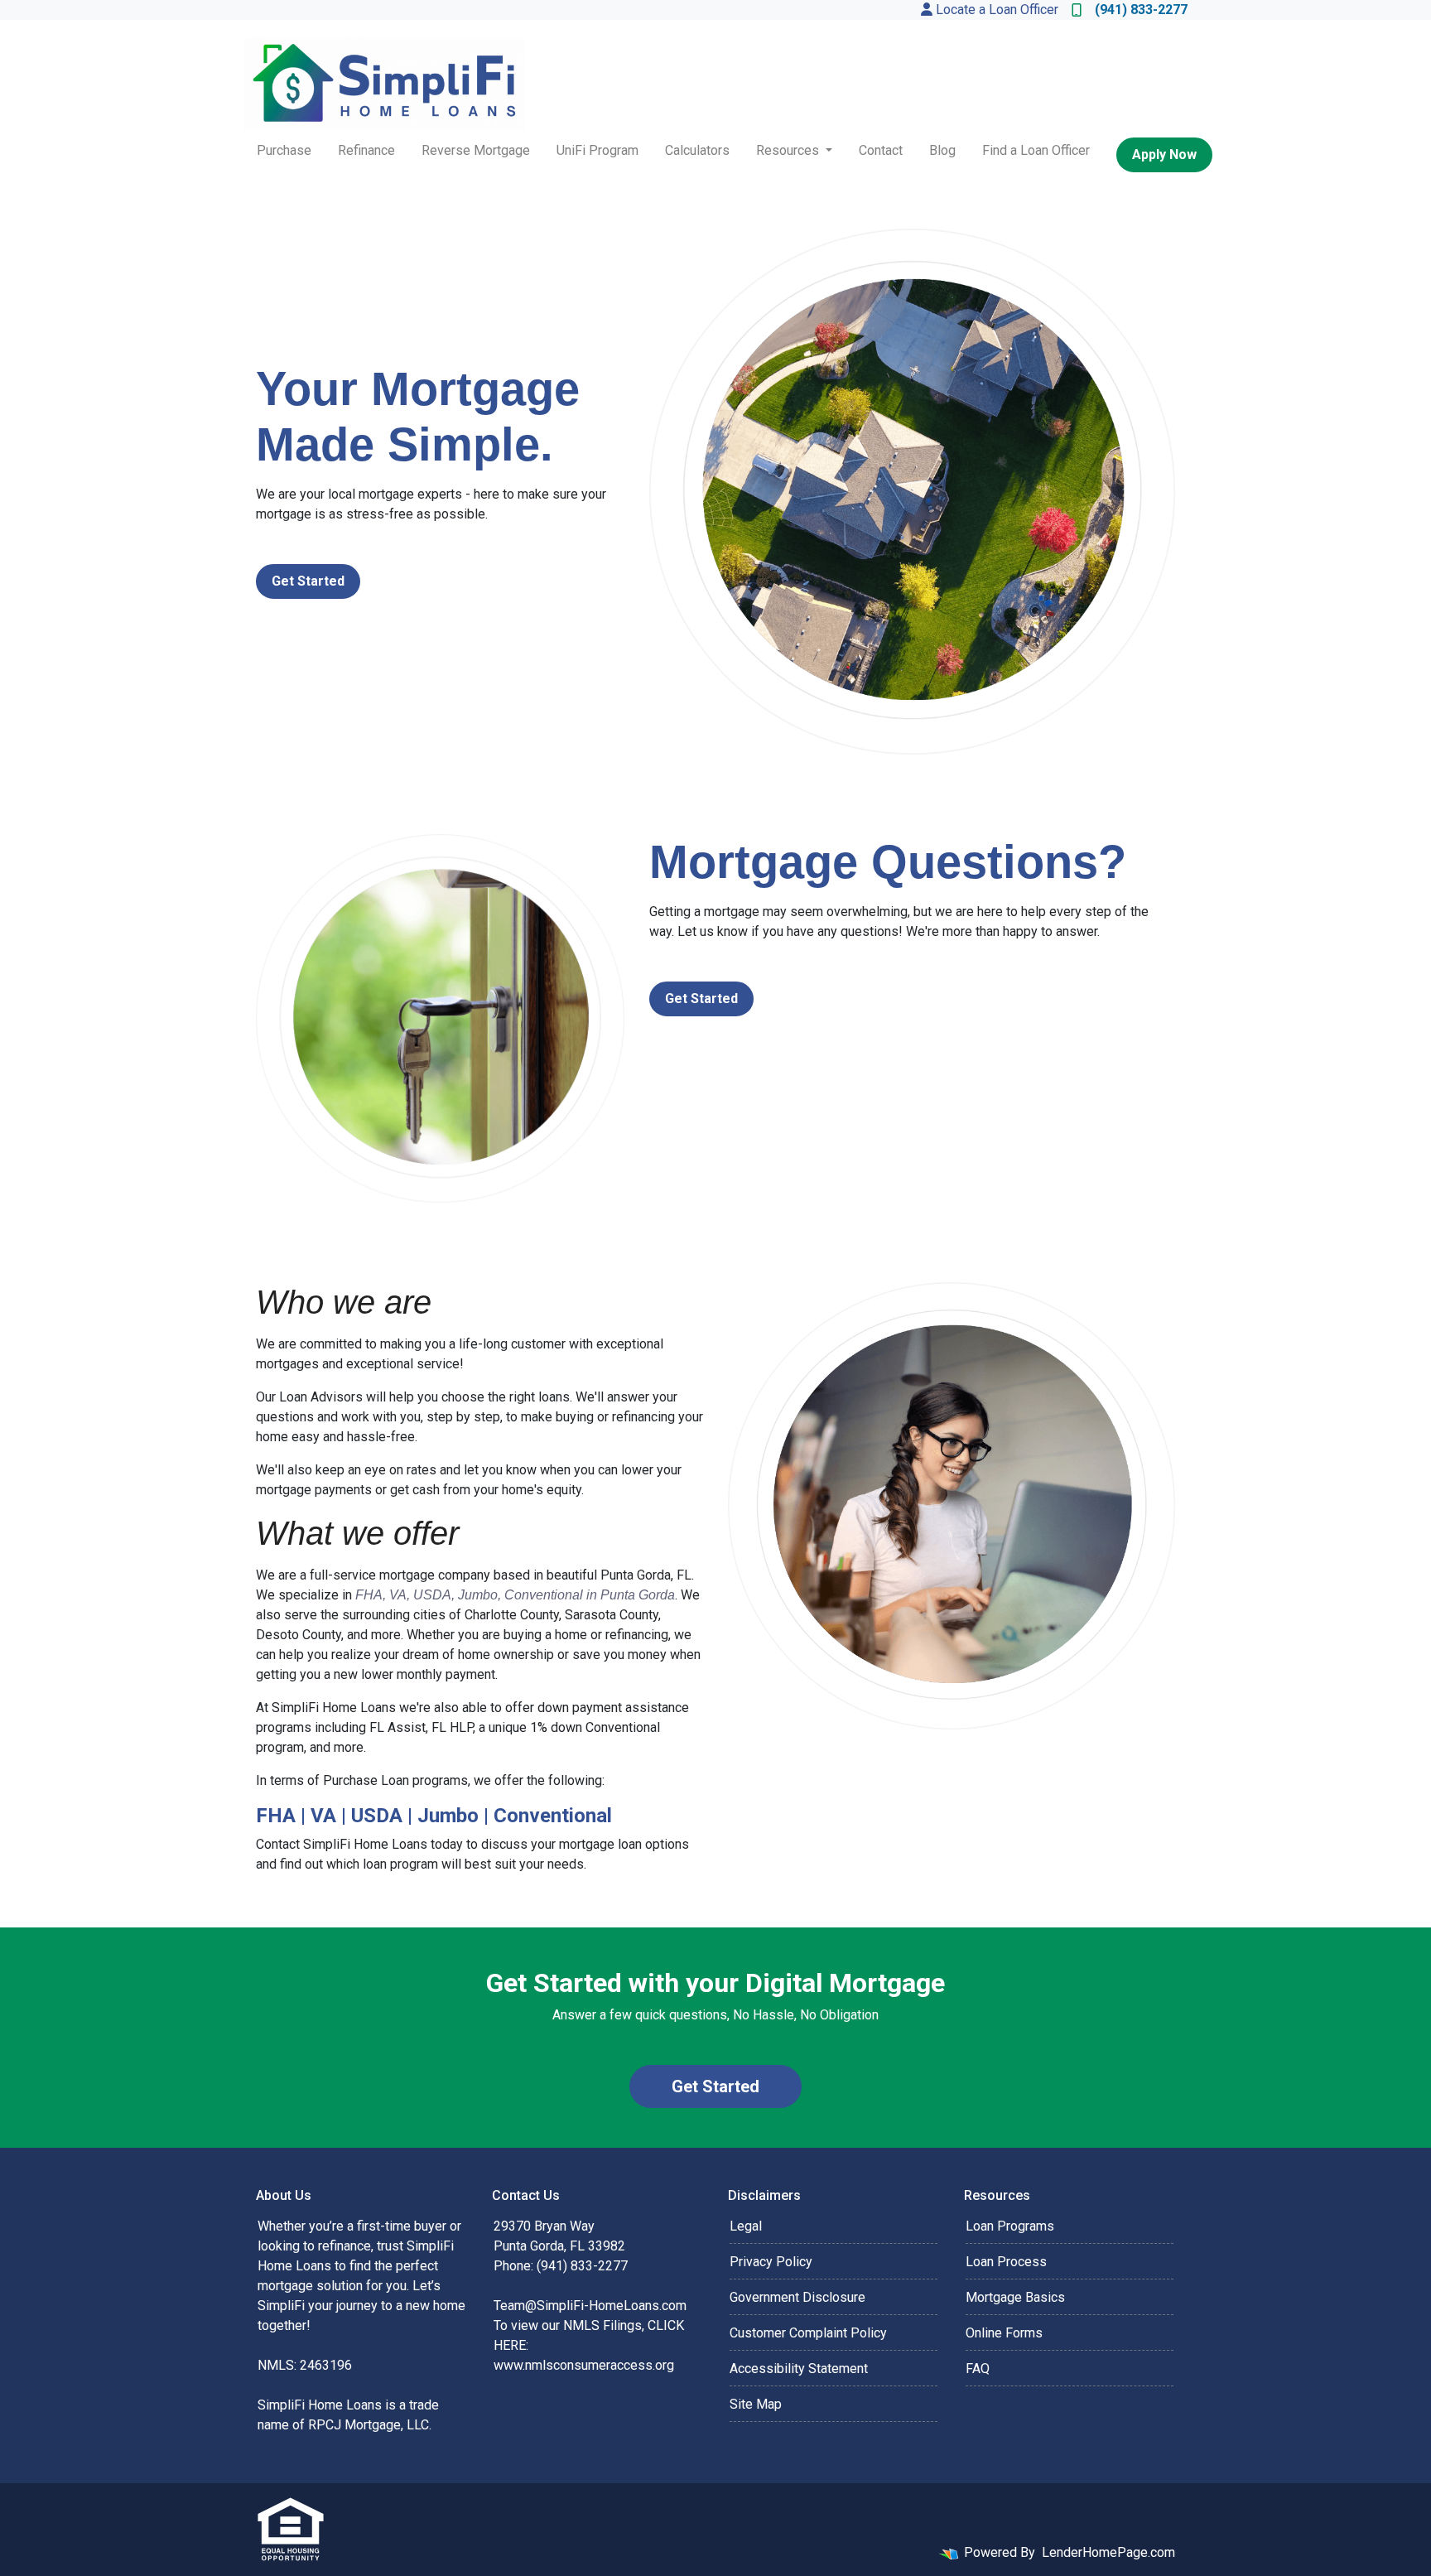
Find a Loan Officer (1036, 150)
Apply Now (1164, 154)
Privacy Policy (771, 2262)
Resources (789, 150)
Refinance (366, 150)
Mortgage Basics (1015, 2297)
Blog (942, 150)
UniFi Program (597, 150)
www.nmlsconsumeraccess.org (584, 2365)
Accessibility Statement (799, 2369)
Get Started (308, 581)
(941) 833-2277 (1141, 10)
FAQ (978, 2369)
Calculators (697, 150)
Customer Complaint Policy (808, 2333)
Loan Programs (1010, 2226)
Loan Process (1006, 2262)
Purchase (284, 150)
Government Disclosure (797, 2297)
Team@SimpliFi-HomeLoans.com (590, 2306)
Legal (746, 2226)
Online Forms (1004, 2333)
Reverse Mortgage (476, 150)
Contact (881, 150)
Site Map (756, 2404)
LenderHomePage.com (1108, 2552)
